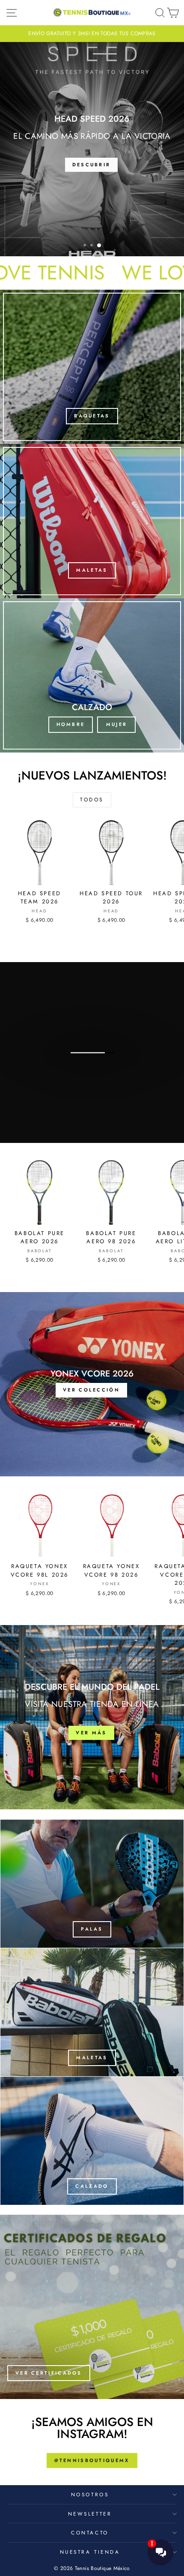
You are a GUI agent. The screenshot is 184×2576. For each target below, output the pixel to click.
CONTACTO (90, 2533)
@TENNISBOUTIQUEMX (92, 2460)
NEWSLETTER (90, 2514)
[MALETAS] (92, 521)
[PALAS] (92, 1884)
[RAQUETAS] (92, 367)
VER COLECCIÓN (91, 1080)
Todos (92, 800)
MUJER (117, 724)
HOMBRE (71, 724)
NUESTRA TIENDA (90, 2552)
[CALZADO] (92, 2141)
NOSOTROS (90, 2494)
